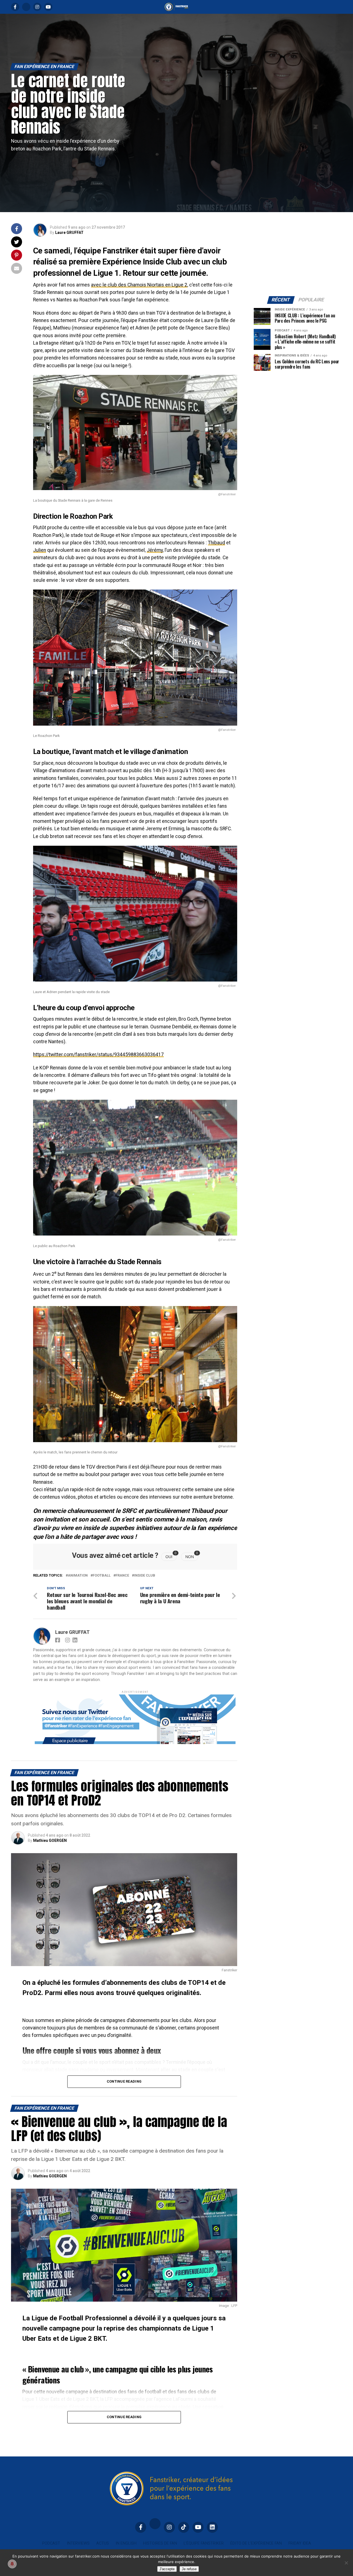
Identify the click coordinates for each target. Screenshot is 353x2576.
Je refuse (189, 2569)
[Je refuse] (346, 2563)
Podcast (51, 2543)
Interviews (78, 2543)
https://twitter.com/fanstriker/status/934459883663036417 (98, 1055)
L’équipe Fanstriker (204, 2543)
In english (126, 2543)
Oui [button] (171, 1556)
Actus (103, 2543)
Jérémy (155, 550)
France (122, 1576)
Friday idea (300, 2543)
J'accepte (167, 2569)
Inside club (145, 1576)
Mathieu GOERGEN (50, 1840)
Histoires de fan (160, 2543)
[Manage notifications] (12, 2564)
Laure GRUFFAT (69, 233)
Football (102, 1576)
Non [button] (192, 1556)
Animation (78, 1576)
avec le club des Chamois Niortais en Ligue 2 (139, 285)
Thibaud (216, 543)
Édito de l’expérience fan (256, 2543)
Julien (40, 550)
